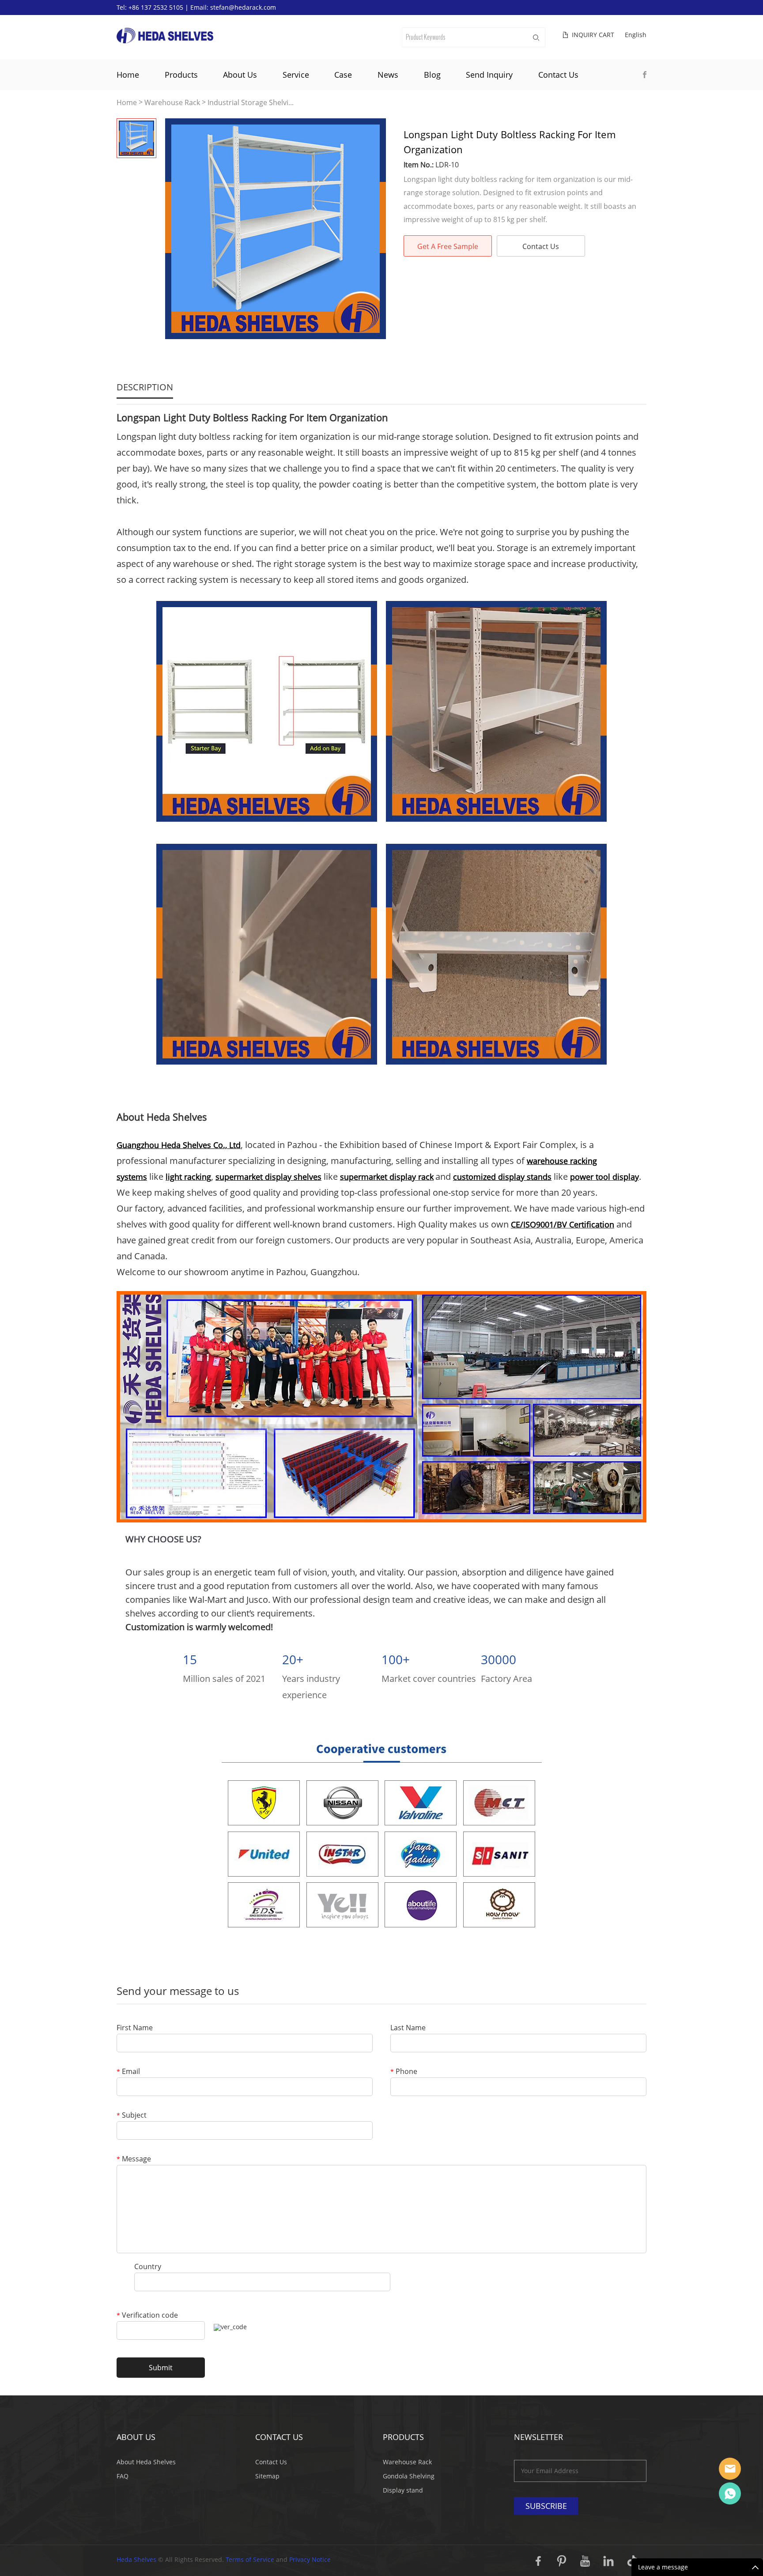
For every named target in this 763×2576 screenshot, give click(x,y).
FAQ (123, 2476)
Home (128, 75)
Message (134, 2159)
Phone (404, 2072)
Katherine (730, 2493)
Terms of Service (250, 2559)
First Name (135, 2028)
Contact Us (558, 75)
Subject (132, 2116)
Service (296, 75)
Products (181, 75)
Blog (432, 75)
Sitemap (267, 2476)
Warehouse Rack (172, 103)
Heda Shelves (136, 2559)
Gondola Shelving (409, 2476)
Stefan (730, 2469)
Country (148, 2267)
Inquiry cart (593, 35)
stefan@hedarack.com (243, 7)
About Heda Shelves (146, 2462)
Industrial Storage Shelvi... (251, 103)
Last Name (408, 2028)
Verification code (147, 2316)
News (388, 75)
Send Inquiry (489, 75)
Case (343, 75)
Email (128, 2072)
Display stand (403, 2490)
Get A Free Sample (448, 246)
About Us (240, 75)
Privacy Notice (310, 2559)
